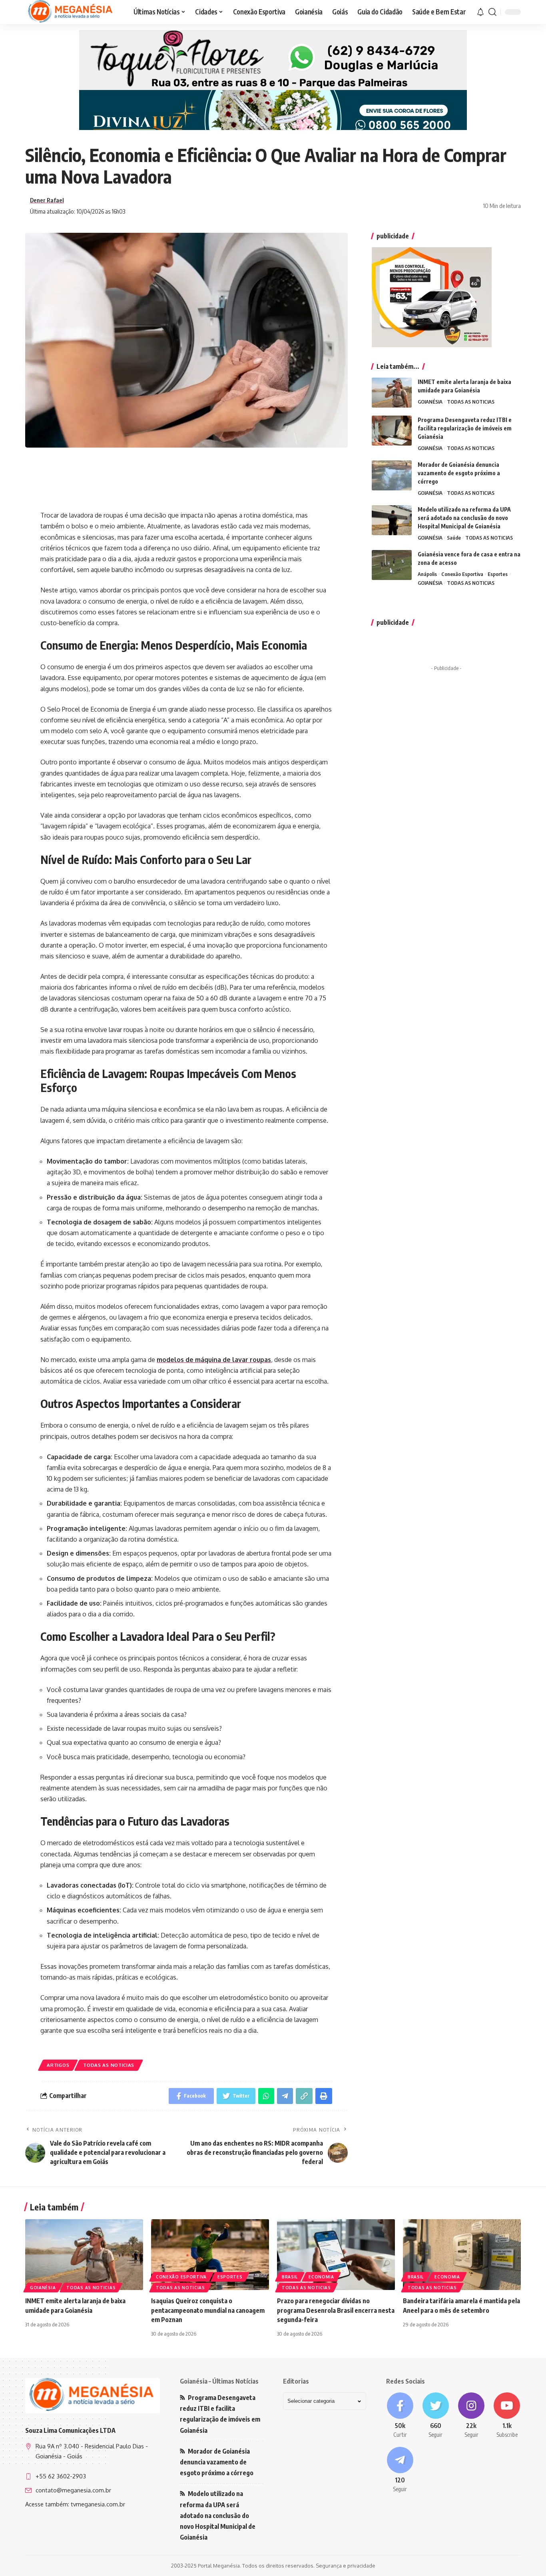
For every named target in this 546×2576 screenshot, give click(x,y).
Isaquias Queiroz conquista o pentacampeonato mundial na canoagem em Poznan (208, 2310)
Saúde (454, 538)
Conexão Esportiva (462, 574)
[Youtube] (507, 2416)
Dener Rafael (47, 200)
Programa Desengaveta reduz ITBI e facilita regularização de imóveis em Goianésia (465, 428)
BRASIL (290, 2277)
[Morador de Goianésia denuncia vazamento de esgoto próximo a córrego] (392, 475)
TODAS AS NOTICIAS (109, 2065)
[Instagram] (471, 2416)
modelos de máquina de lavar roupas (214, 1360)
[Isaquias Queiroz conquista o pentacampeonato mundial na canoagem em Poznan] (210, 2255)
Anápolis (427, 574)
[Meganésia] (71, 12)
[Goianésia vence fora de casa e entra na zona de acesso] (392, 565)
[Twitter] (435, 2416)
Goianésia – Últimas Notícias (219, 2381)
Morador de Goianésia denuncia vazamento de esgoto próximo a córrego (459, 473)
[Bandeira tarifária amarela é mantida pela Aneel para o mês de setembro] (462, 2255)
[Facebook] (400, 2416)
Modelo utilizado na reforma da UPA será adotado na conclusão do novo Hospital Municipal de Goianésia (464, 518)
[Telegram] (400, 2470)
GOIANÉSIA (430, 402)
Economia (321, 2277)
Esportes (498, 574)
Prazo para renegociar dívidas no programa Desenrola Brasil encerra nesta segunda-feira (336, 2310)
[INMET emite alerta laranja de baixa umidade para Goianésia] (392, 393)
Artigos (58, 2065)
